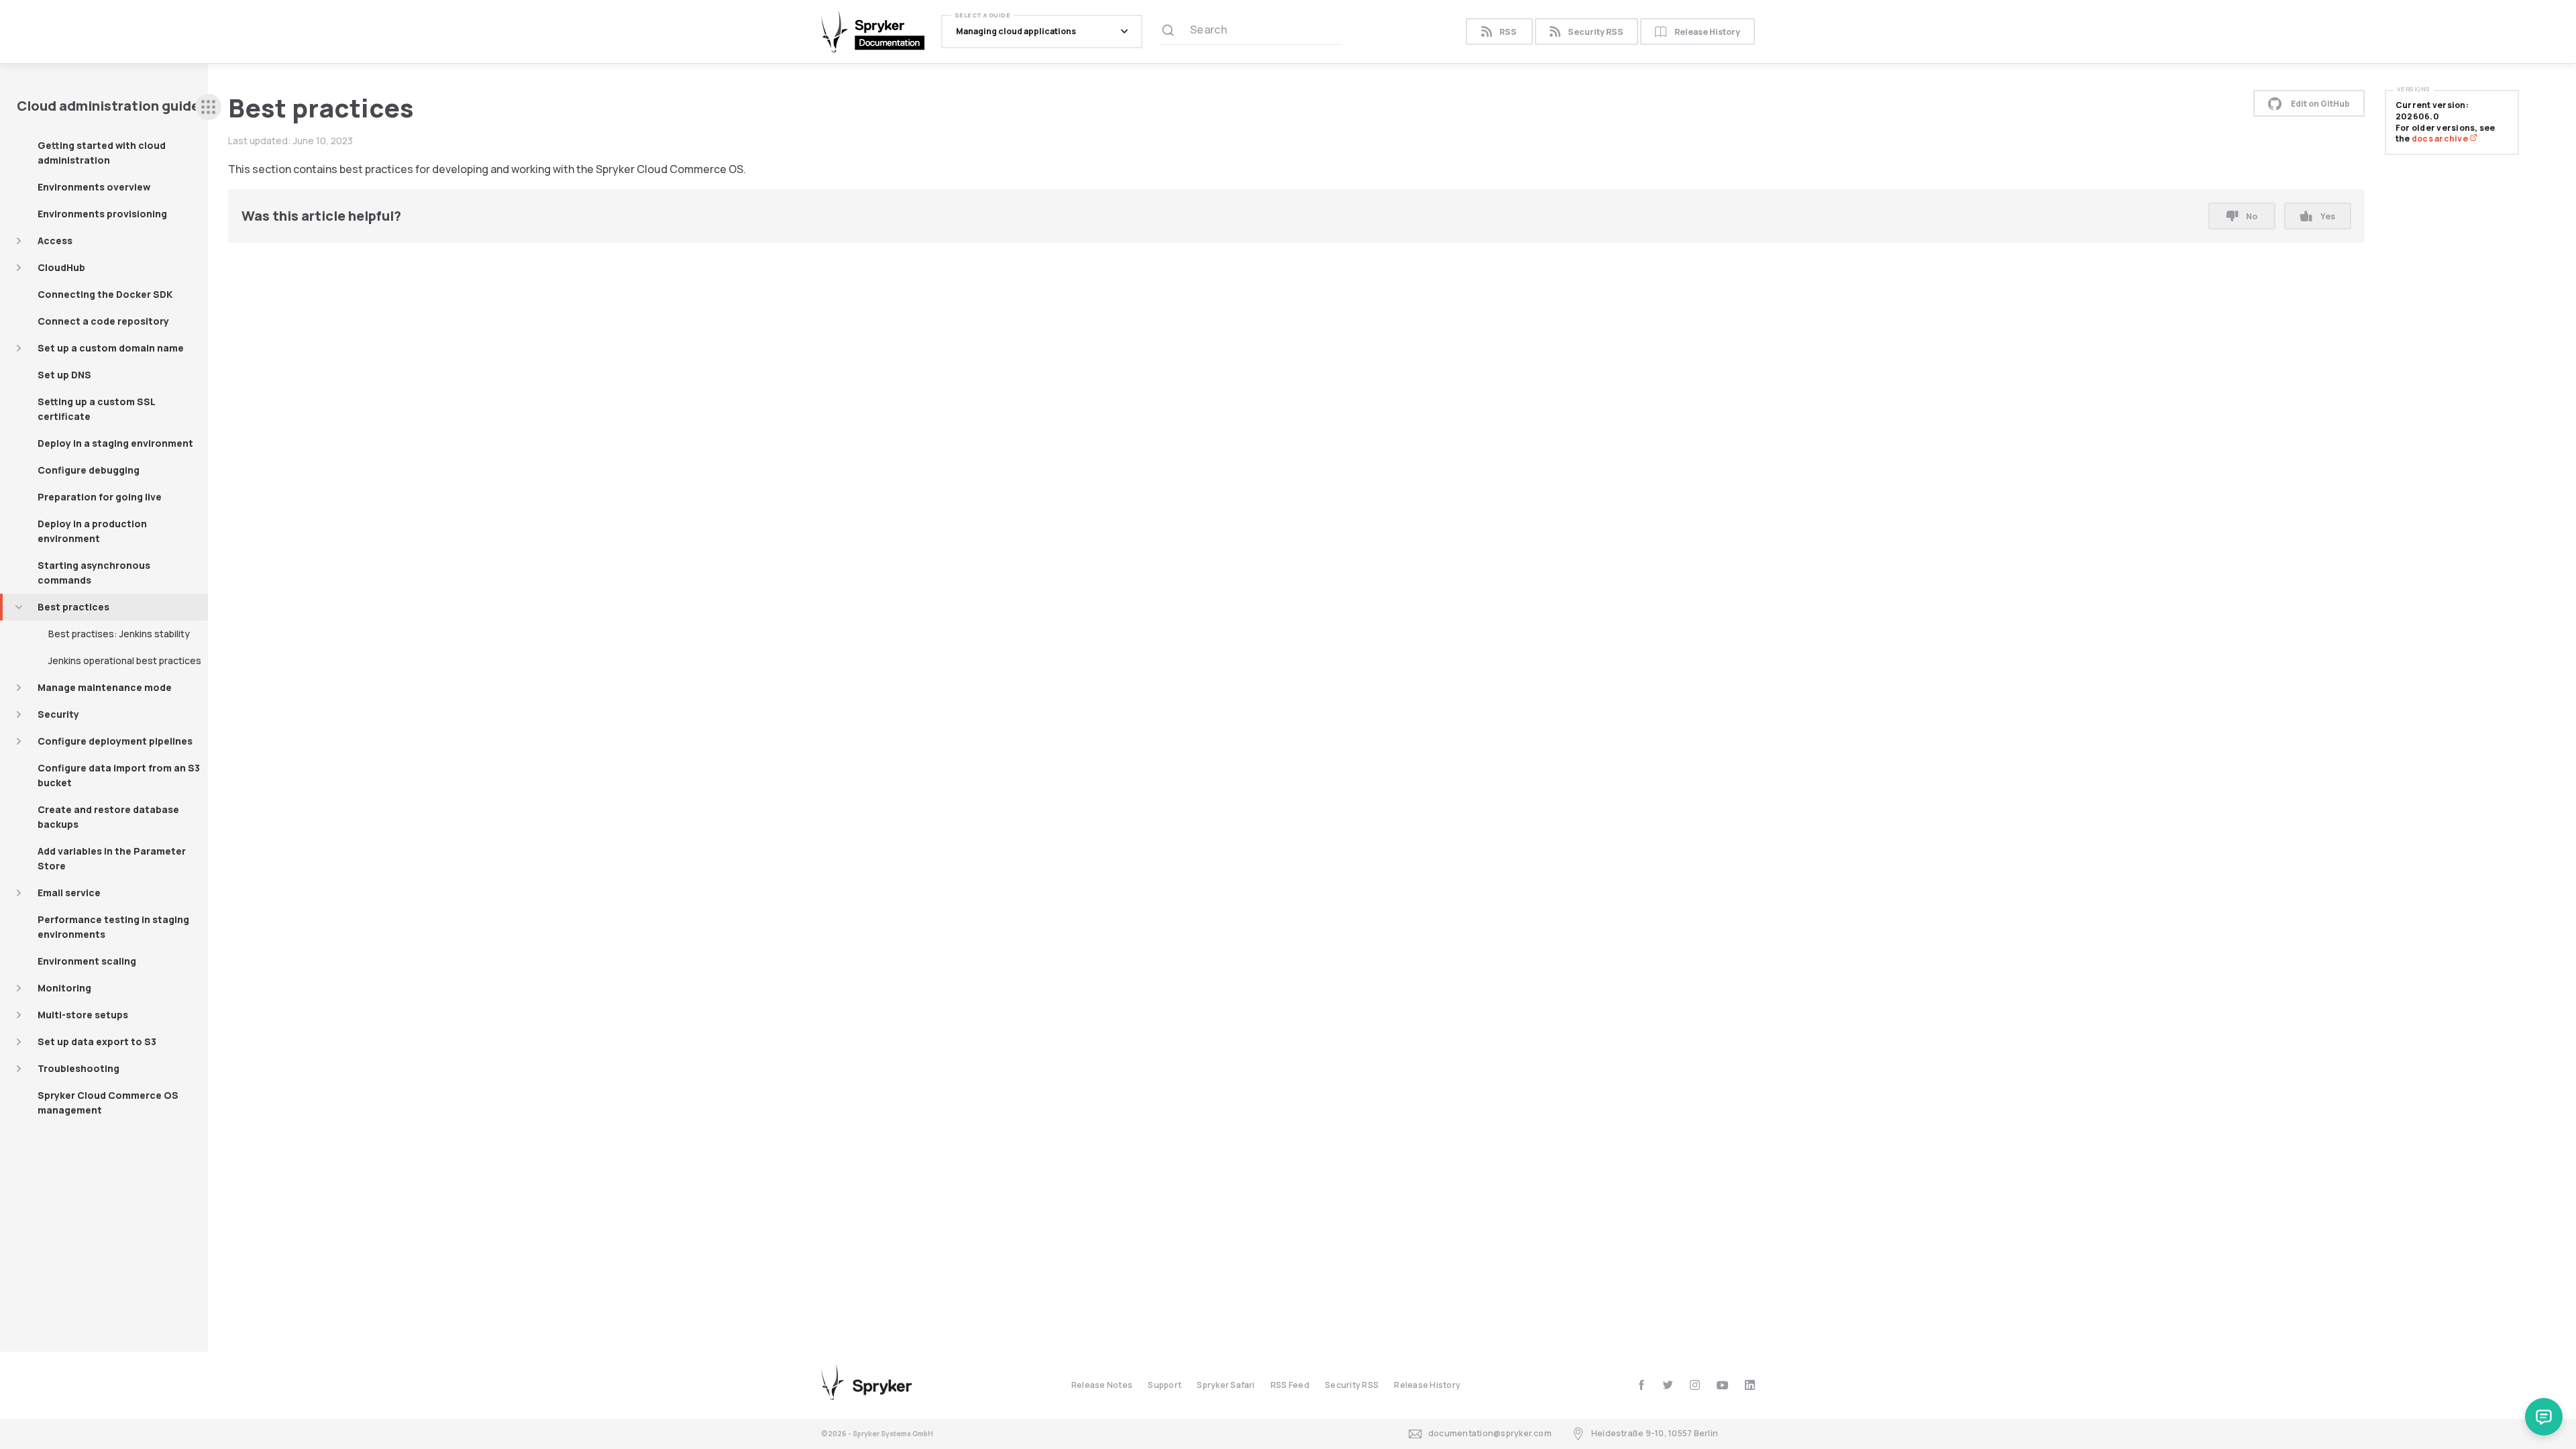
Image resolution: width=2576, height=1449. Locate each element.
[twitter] (1668, 1385)
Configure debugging (89, 470)
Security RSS (1596, 32)
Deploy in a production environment (92, 531)
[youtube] (1722, 1385)
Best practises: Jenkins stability (119, 634)
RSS (1508, 32)
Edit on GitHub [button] (2320, 104)
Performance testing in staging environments (113, 927)
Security (58, 714)
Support (1165, 1385)
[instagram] (1695, 1385)
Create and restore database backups (108, 817)
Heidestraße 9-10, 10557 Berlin (1655, 1433)
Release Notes (1102, 1385)
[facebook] (1641, 1385)
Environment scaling (87, 961)
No (2252, 216)
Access (55, 240)
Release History (1707, 32)
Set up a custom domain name (111, 348)
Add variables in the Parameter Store (112, 858)
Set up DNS (64, 375)
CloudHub (61, 267)
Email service (69, 893)
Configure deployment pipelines (115, 741)
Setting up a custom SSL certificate (97, 409)
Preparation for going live (100, 497)
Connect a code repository (103, 321)
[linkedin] (1750, 1385)
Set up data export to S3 (97, 1041)
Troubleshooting (78, 1068)
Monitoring (64, 988)
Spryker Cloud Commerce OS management (108, 1103)
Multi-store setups (83, 1015)
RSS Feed (1290, 1385)
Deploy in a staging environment (115, 443)
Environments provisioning (102, 214)
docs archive (2440, 139)
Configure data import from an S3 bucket (119, 775)
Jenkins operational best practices (125, 660)
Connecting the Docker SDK (105, 294)
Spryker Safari (1226, 1385)
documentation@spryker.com (1490, 1433)
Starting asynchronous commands (94, 573)
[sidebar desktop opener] (208, 107)
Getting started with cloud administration (102, 153)
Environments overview (94, 187)
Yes (2328, 216)
